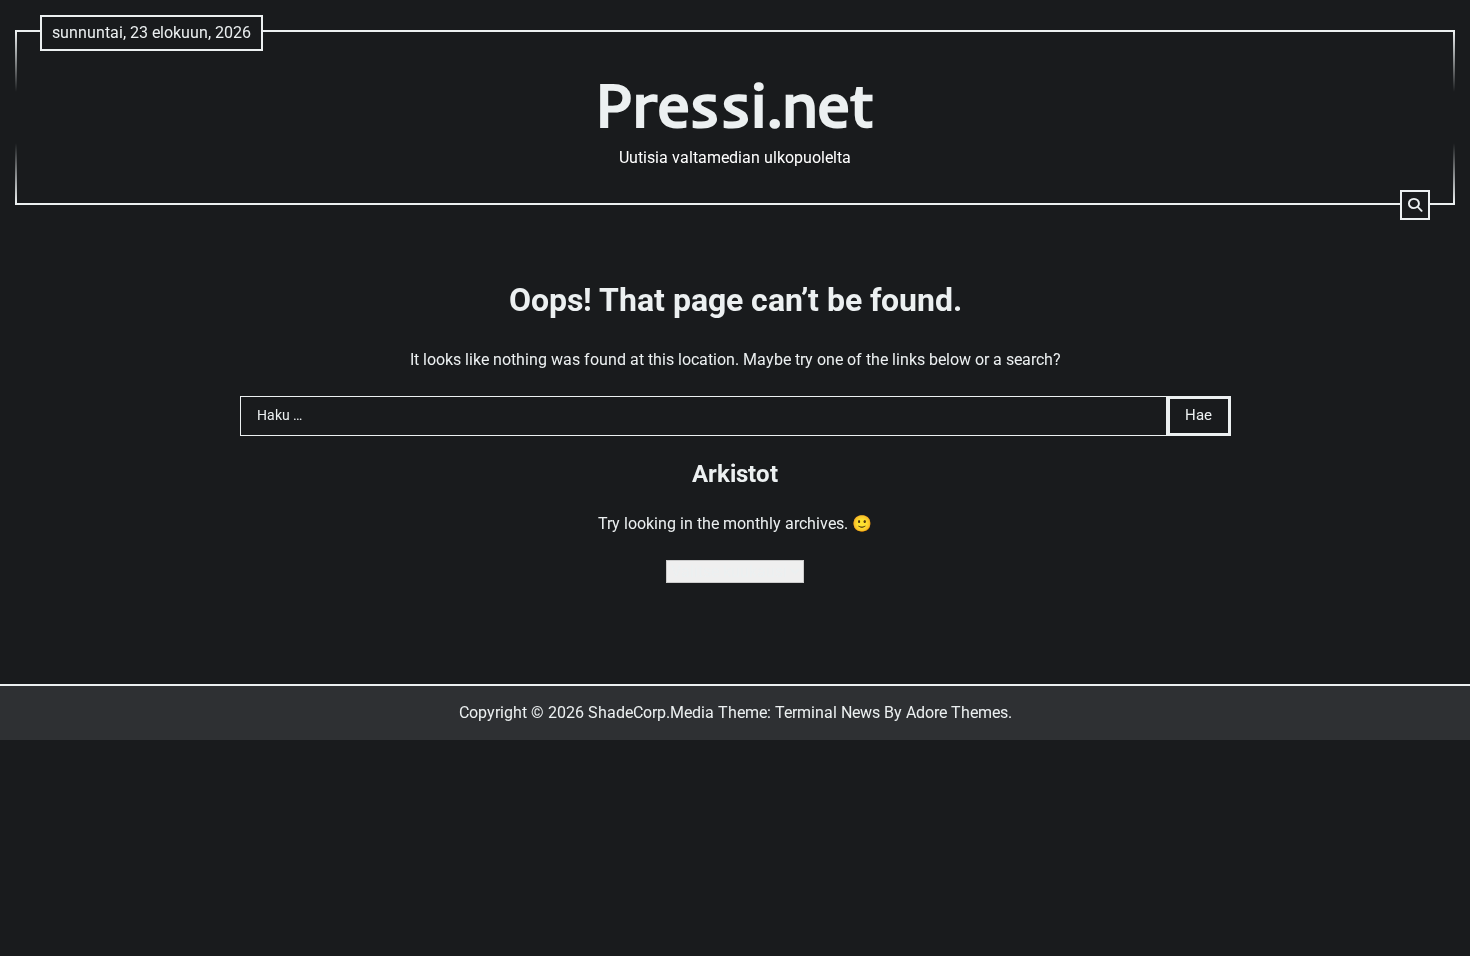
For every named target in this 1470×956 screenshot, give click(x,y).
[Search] (1415, 205)
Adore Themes (957, 712)
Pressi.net (735, 104)
